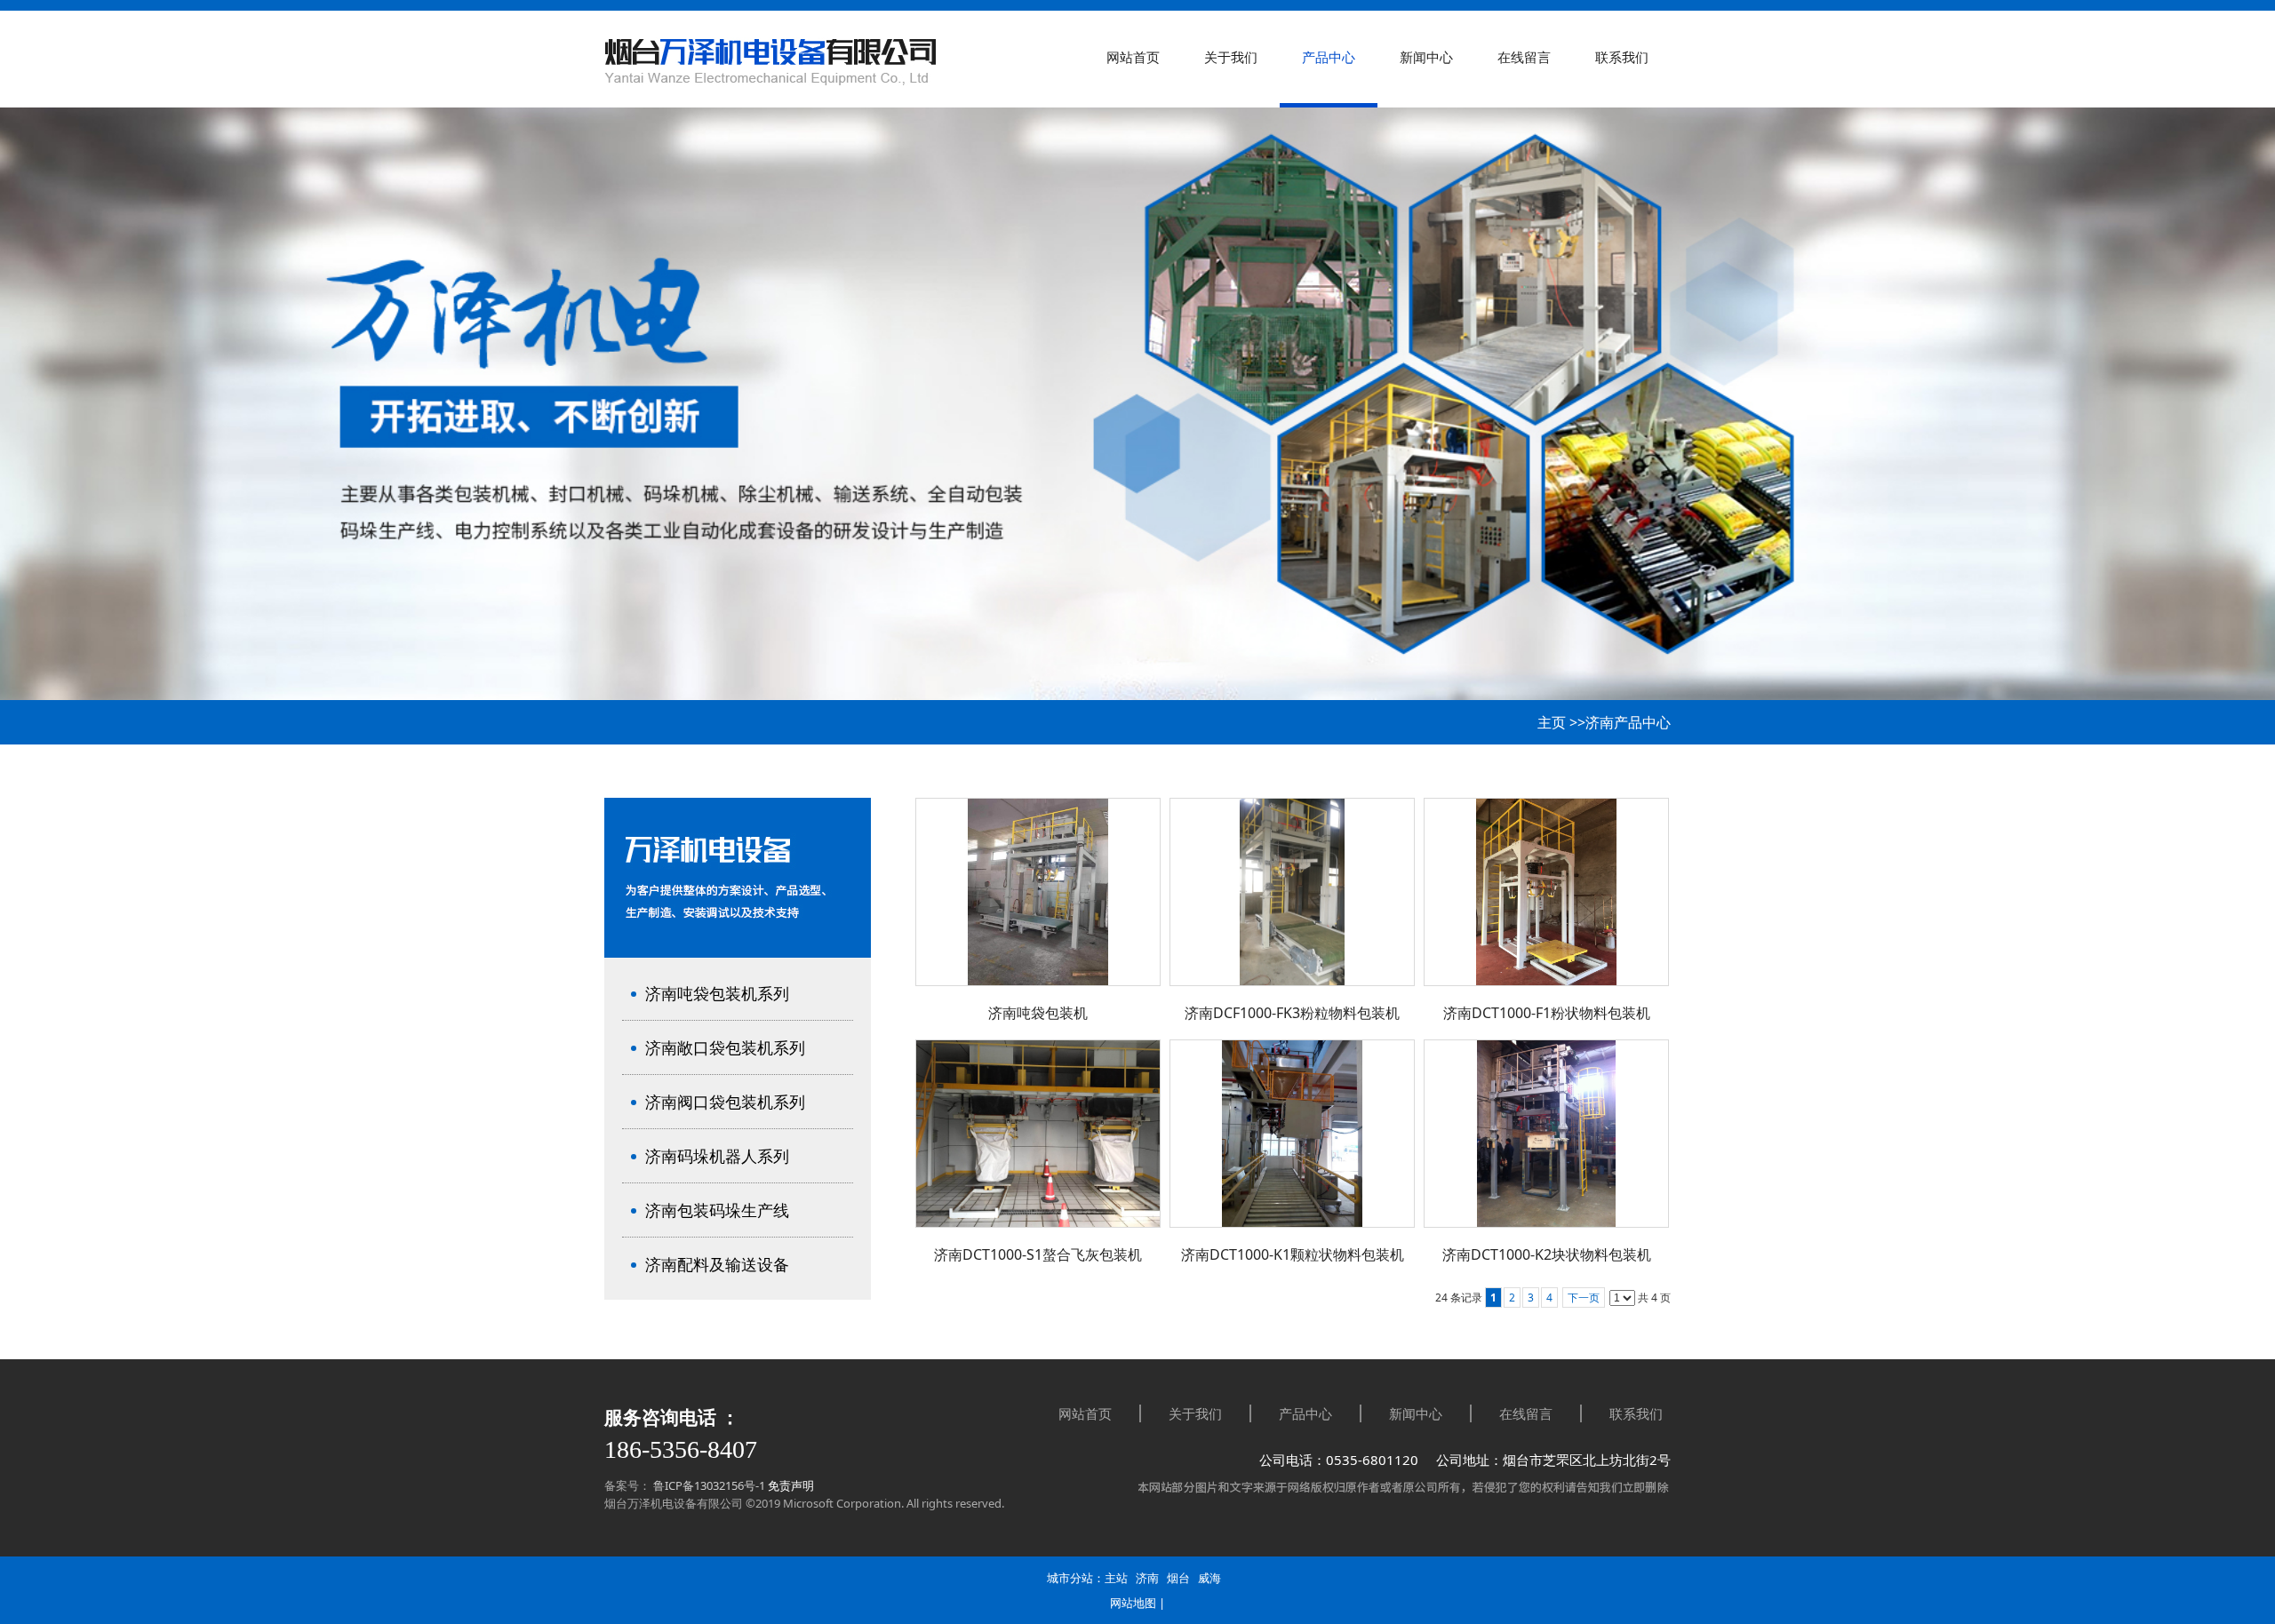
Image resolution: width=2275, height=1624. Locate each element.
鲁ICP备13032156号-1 (708, 1485)
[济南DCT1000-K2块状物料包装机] (1546, 1134)
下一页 (1584, 1298)
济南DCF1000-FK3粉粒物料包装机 (1292, 1013)
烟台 (1178, 1578)
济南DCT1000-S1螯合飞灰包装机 (1038, 1254)
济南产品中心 (1628, 722)
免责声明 (791, 1485)
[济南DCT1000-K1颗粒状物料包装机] (1292, 1134)
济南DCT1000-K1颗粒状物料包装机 (1293, 1254)
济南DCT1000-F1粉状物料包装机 (1547, 1013)
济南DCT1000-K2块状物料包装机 (1547, 1254)
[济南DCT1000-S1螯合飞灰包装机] (1038, 1134)
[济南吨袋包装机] (1038, 892)
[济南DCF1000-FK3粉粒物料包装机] (1292, 892)
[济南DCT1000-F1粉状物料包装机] (1546, 892)
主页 (1552, 722)
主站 (1116, 1578)
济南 (1147, 1578)
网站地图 (1133, 1603)
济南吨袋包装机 (1038, 1013)
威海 (1209, 1578)
